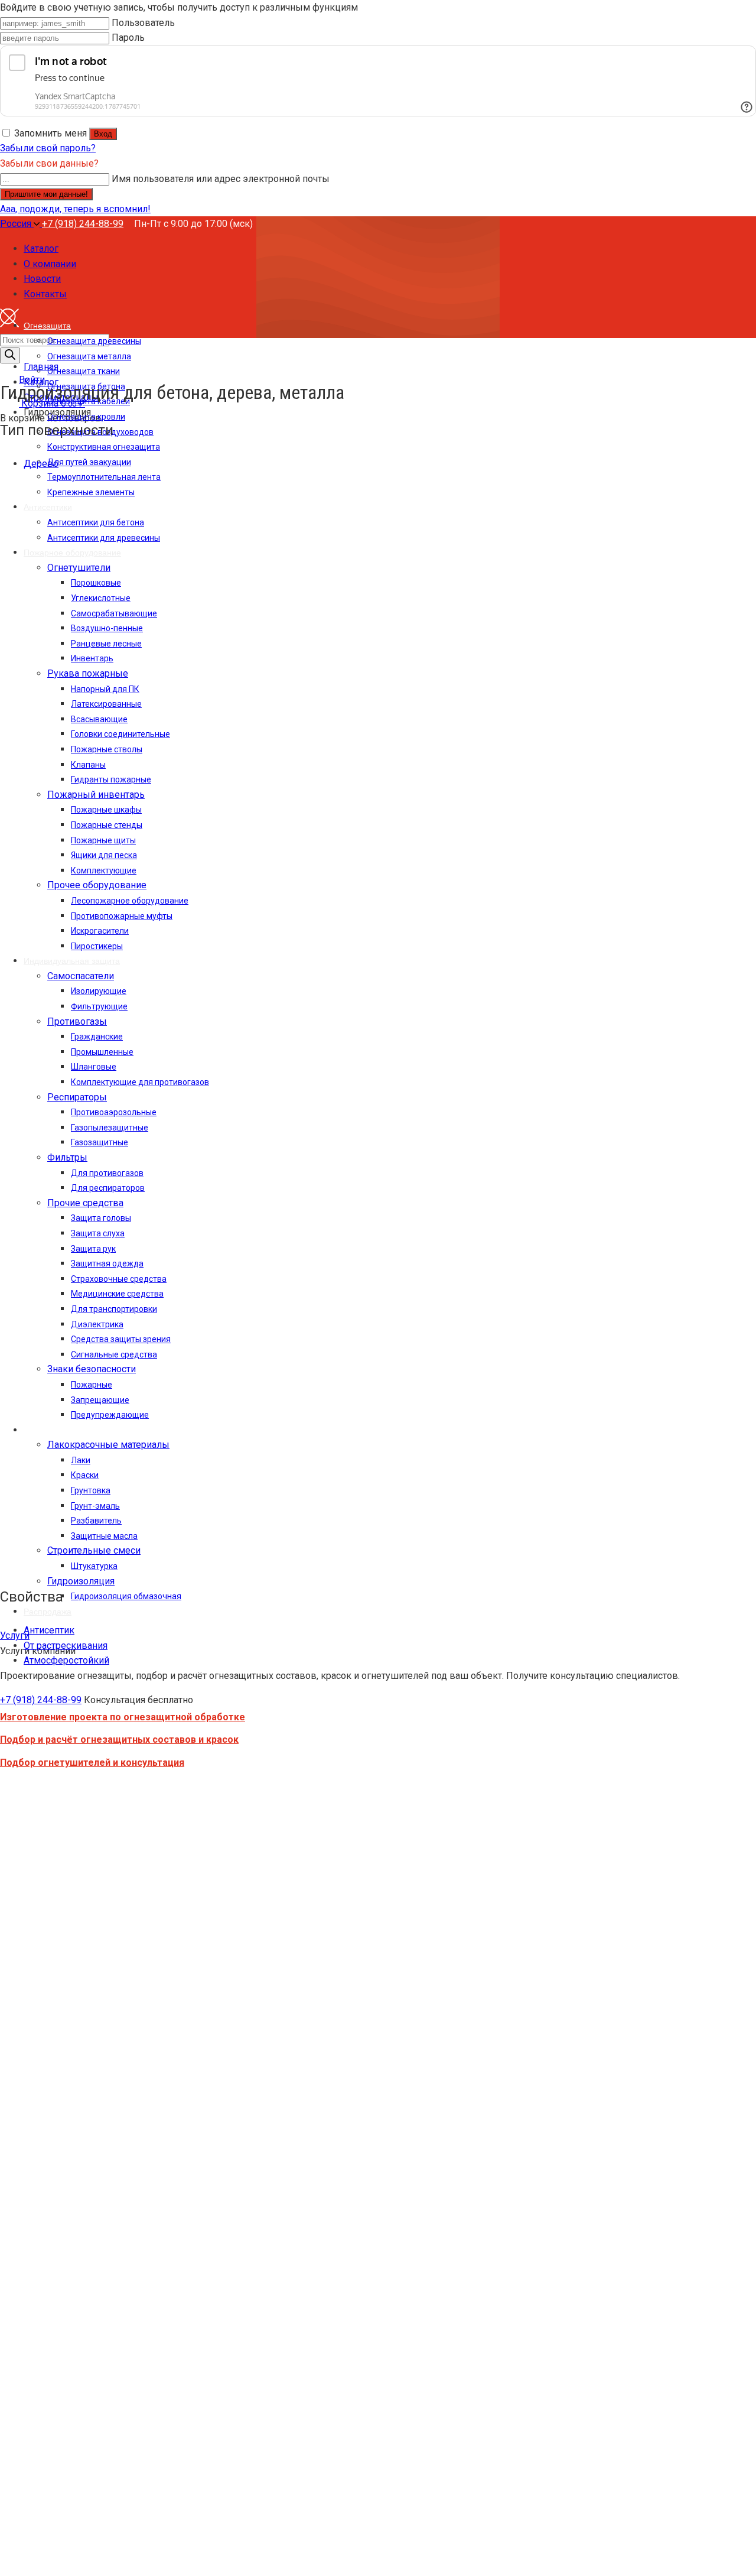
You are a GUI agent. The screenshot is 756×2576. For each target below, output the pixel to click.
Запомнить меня (50, 133)
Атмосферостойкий (66, 1660)
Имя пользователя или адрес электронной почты (221, 179)
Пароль (128, 38)
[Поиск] (10, 355)
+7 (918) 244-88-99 (83, 224)
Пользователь (143, 23)
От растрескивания (66, 1646)
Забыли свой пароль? (48, 148)
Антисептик (49, 1630)
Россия (17, 224)
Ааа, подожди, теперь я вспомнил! (75, 209)
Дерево (41, 464)
